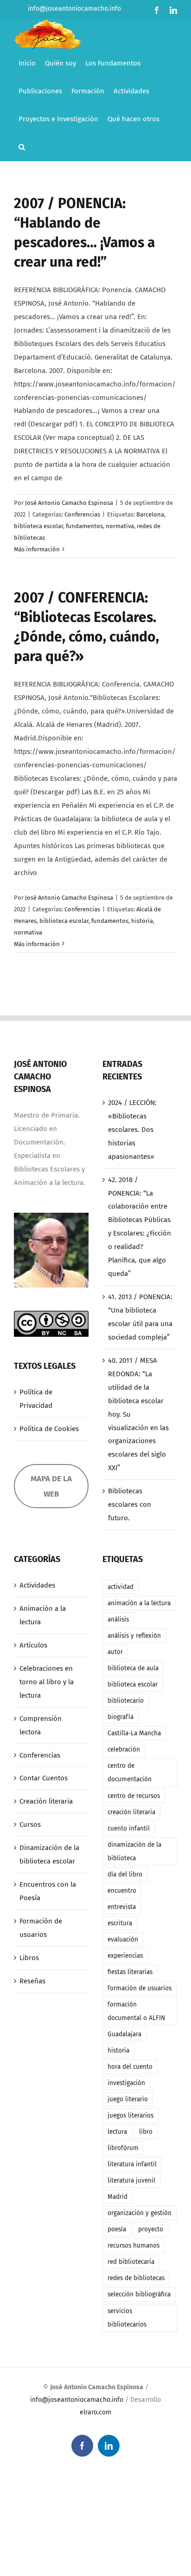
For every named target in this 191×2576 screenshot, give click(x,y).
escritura (120, 1923)
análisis (118, 1619)
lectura (117, 2132)
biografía (121, 1717)
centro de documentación (130, 1772)
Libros (29, 1958)
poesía (117, 2229)
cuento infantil (129, 1828)
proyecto (151, 2229)
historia (142, 921)
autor (115, 1652)
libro (146, 2132)
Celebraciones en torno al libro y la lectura (47, 1682)
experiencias (125, 1956)
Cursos (30, 1824)
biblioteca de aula (133, 1668)
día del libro (125, 1874)
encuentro (122, 1891)
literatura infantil (132, 2164)
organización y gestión (140, 2213)
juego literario (128, 2099)
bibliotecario (126, 1701)
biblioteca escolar (38, 526)
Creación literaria (46, 1801)
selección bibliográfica (139, 2294)
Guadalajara (124, 2034)
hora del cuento (130, 2067)
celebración (124, 1749)
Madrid (118, 2197)
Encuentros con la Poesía (48, 1891)
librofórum (123, 2148)
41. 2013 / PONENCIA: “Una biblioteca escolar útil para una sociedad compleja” (140, 1317)
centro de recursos (134, 1796)
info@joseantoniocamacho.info (74, 9)
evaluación (123, 1939)
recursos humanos (134, 2246)
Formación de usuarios (41, 1928)
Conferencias (82, 514)
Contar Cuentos (44, 1778)
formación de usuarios (140, 1988)
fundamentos (84, 526)
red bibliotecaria (131, 2262)
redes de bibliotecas (136, 2278)
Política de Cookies (49, 1429)
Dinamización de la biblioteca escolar (49, 1854)
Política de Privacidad (36, 1399)
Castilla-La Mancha (134, 1733)
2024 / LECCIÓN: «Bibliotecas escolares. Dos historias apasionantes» (132, 1130)
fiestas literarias (130, 1972)
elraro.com (95, 2412)
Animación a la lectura (43, 1615)
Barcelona (150, 514)
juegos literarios (131, 2115)
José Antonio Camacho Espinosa (69, 503)
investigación (126, 2083)
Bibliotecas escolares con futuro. (130, 1504)
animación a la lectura (139, 1603)
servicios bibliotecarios (127, 2318)
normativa (120, 526)
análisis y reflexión (134, 1636)
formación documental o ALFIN (136, 2011)
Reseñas (32, 1981)
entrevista (122, 1907)
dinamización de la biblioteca (134, 1851)
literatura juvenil (131, 2180)
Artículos (33, 1645)
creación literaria (131, 1812)
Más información (37, 549)
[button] (22, 147)
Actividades (37, 1585)
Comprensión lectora (41, 1725)
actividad (121, 1587)
